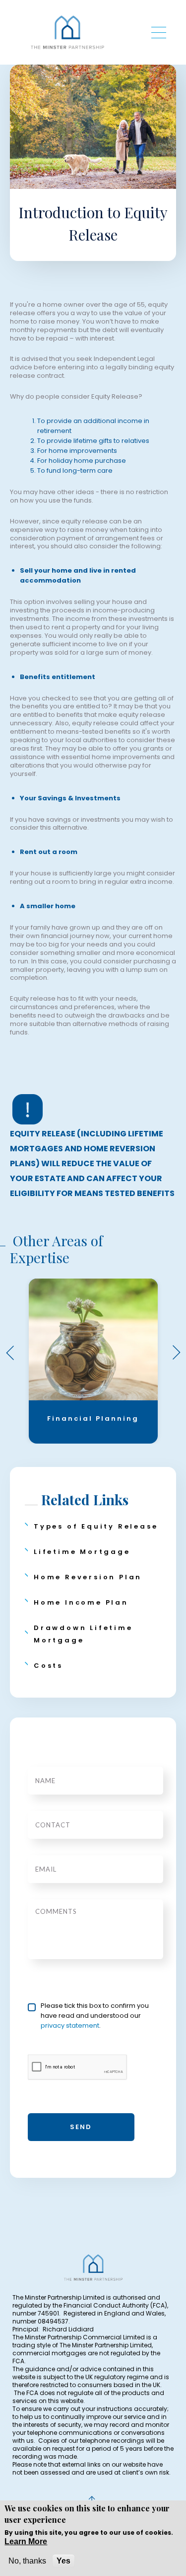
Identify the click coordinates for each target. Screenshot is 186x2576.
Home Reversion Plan (88, 1577)
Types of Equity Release (96, 1526)
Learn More (26, 2541)
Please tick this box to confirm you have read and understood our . (95, 2016)
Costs (48, 1666)
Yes (63, 2561)
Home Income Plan (81, 1602)
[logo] (67, 32)
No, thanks (27, 2561)
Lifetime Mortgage (82, 1552)
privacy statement (70, 2025)
